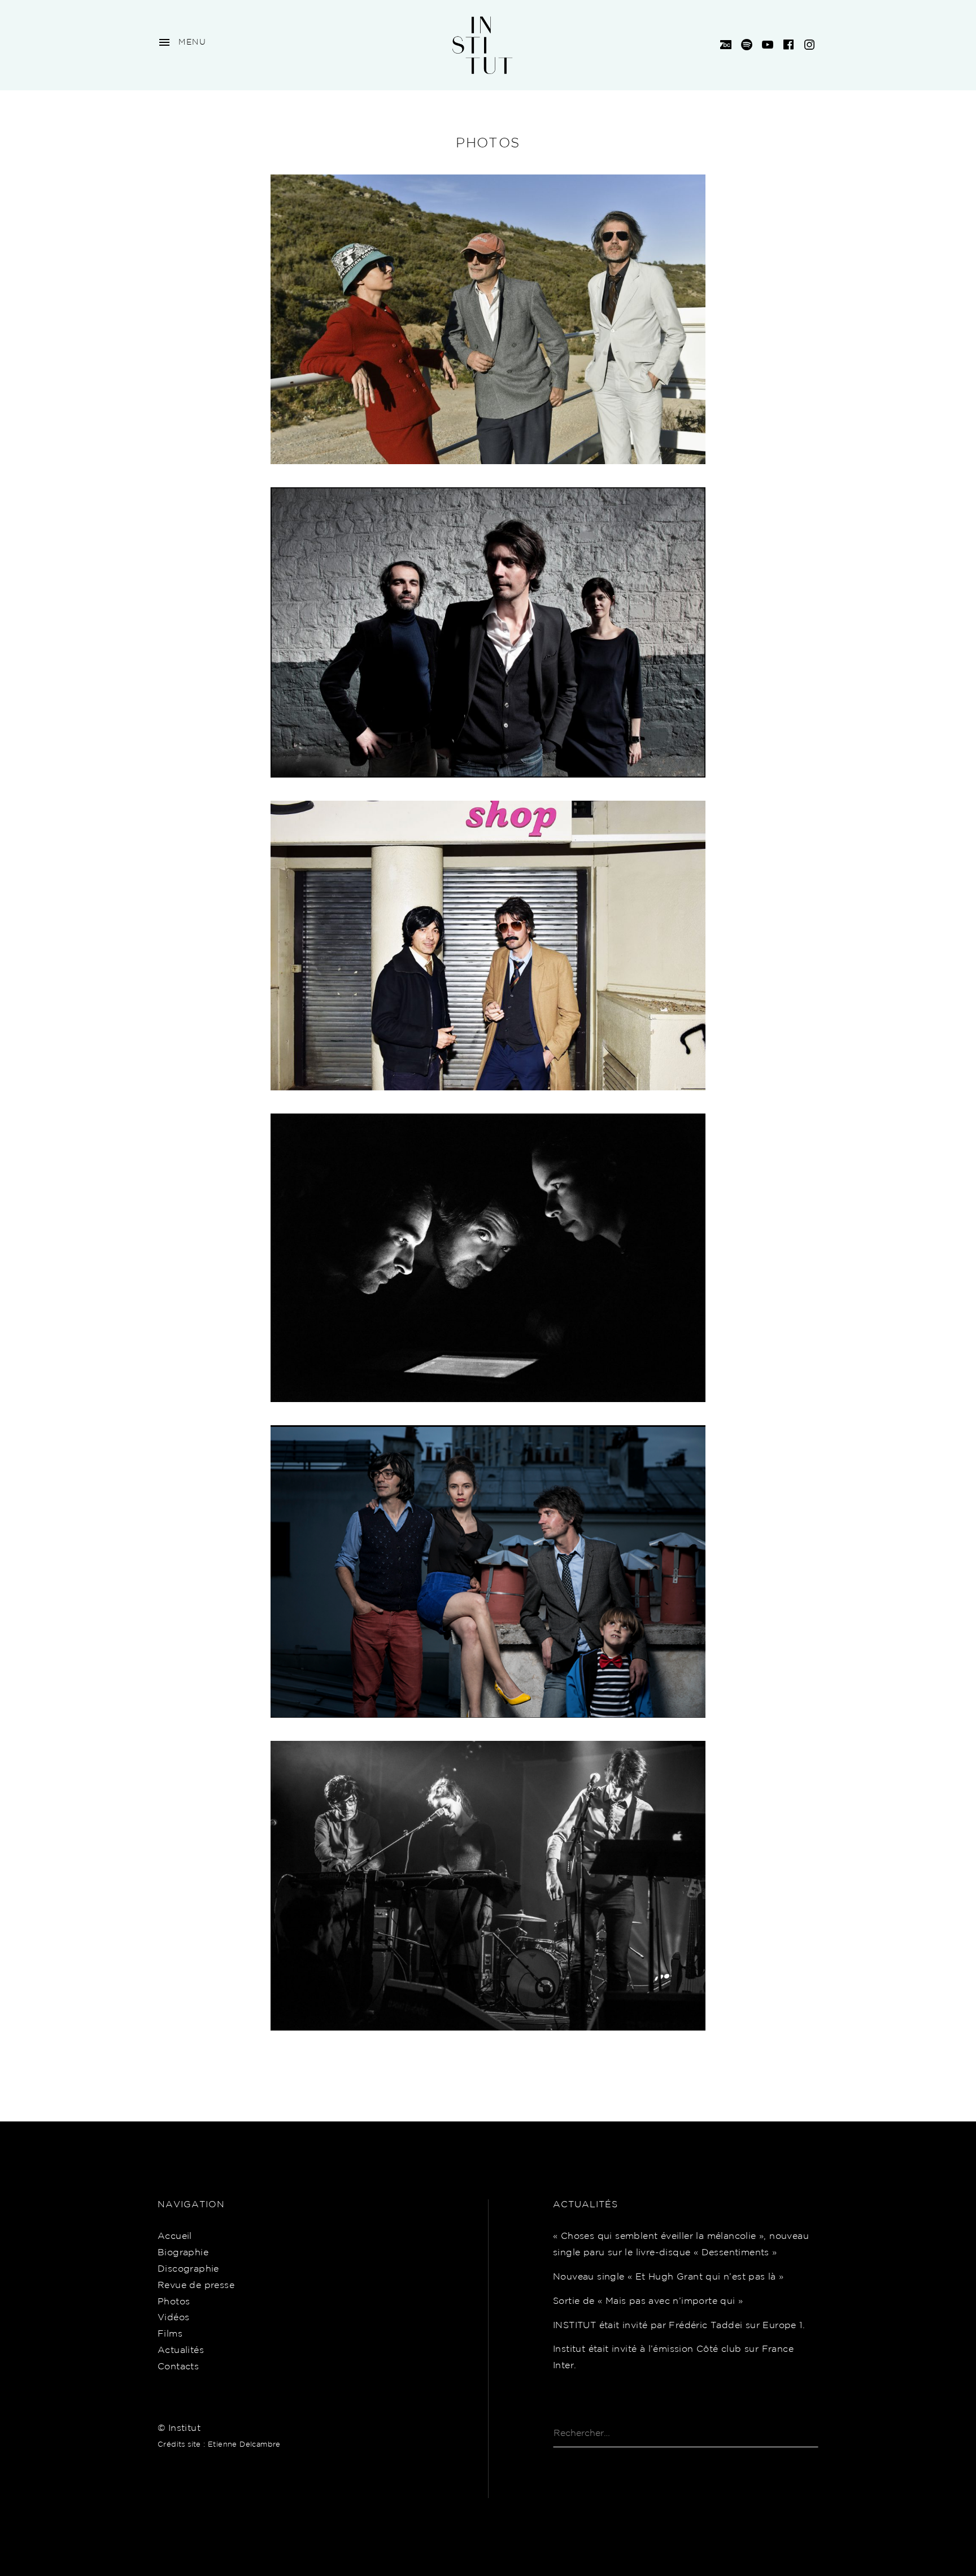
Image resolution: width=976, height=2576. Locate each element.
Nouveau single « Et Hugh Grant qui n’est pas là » (668, 2277)
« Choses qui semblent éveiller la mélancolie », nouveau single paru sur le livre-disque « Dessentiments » (681, 2245)
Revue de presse (196, 2285)
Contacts (178, 2367)
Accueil (175, 2236)
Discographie (188, 2269)
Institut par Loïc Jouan (488, 634)
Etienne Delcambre (244, 2445)
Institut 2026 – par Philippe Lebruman (488, 321)
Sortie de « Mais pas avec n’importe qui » (648, 2301)
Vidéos (173, 2318)
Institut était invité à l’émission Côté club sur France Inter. (673, 2357)
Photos (174, 2302)
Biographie (183, 2253)
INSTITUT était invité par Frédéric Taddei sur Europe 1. (679, 2326)
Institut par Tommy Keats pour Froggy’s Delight (488, 1573)
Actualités (181, 2350)
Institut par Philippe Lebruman (488, 1259)
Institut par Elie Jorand (488, 947)
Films (170, 2334)
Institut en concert (488, 1887)
